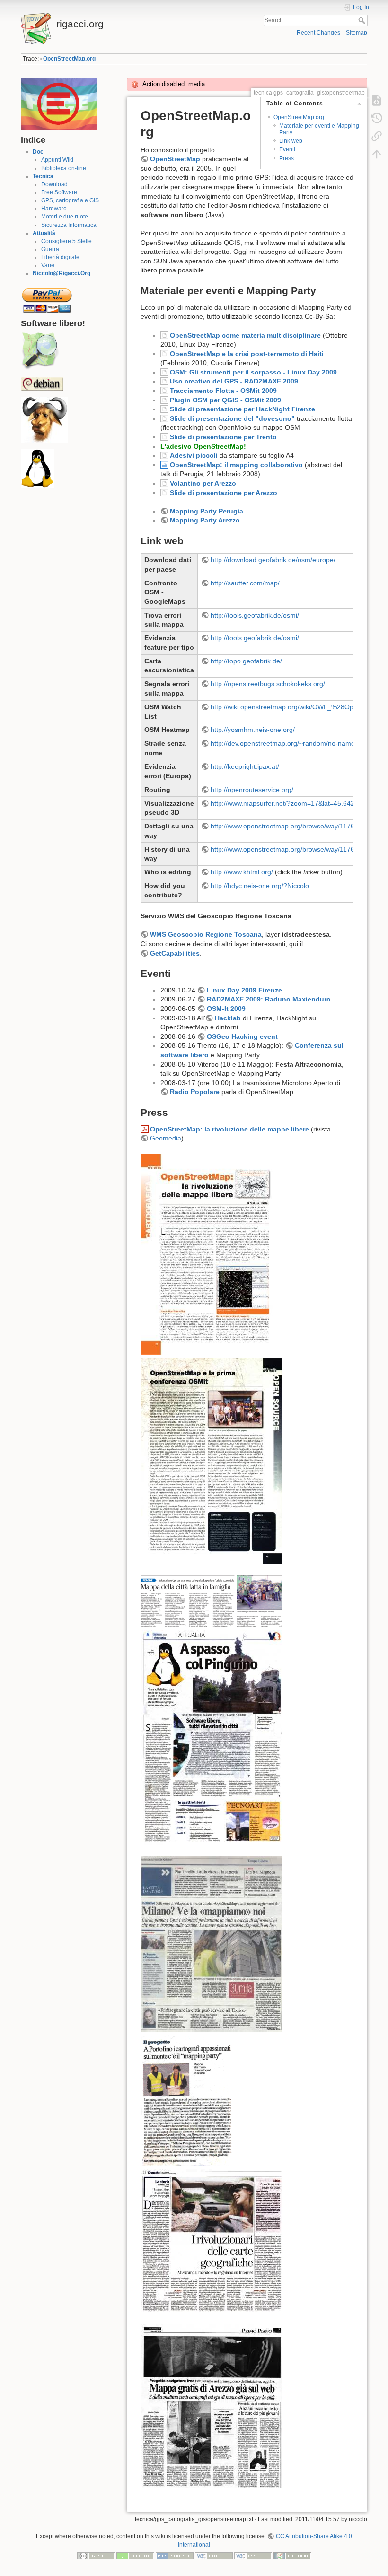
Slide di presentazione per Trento (223, 437)
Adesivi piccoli (194, 455)
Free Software (59, 192)
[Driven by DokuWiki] (292, 2556)
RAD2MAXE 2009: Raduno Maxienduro (269, 999)
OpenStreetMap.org (69, 59)
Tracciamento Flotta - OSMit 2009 (223, 391)
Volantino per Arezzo (203, 483)
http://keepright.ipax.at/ (245, 766)
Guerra (50, 249)
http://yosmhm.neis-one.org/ (253, 730)
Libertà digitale (60, 257)
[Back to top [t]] (377, 154)
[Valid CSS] (253, 2556)
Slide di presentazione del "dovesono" (232, 418)
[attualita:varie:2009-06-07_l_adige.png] (212, 1601)
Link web (291, 141)
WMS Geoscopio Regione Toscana (206, 934)
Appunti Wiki (57, 160)
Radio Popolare (195, 1092)
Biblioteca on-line (64, 168)
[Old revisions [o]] (377, 118)
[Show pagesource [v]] (377, 100)
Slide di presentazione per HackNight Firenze (242, 409)
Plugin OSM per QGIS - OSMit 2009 (225, 400)
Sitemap (357, 33)
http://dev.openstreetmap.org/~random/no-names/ (285, 743)
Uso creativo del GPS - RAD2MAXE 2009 (234, 381)
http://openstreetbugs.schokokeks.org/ (268, 684)
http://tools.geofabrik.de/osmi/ (255, 615)
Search (363, 20)
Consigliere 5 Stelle (66, 241)
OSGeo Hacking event (242, 1036)
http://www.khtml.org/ (242, 872)
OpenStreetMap (175, 159)
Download (54, 184)
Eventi (287, 149)
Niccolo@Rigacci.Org (62, 273)
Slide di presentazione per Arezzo (224, 493)
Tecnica (43, 176)
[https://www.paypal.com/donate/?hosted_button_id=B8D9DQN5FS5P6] (47, 297)
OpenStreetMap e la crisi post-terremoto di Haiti (247, 354)
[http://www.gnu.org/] (44, 420)
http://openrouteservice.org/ (252, 790)
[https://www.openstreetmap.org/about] (40, 351)
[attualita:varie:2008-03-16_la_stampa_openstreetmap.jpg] (212, 2240)
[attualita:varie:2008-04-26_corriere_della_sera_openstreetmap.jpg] (212, 1943)
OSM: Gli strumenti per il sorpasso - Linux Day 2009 (253, 372)
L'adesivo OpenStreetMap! (203, 446)
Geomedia (166, 1138)
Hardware (54, 209)
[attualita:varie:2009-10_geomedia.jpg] (212, 1460)
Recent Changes (318, 33)
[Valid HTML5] (214, 2556)
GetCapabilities (175, 953)
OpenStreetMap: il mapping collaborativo (236, 465)
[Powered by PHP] (175, 2556)
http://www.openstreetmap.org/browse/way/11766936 (290, 826)
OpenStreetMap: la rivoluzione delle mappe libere (229, 1129)
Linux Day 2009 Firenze (244, 990)
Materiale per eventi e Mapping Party (319, 129)
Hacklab (228, 1018)
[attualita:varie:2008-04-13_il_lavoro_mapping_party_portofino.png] (188, 2100)
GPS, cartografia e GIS (70, 200)
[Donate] (135, 2556)
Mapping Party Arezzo (205, 520)
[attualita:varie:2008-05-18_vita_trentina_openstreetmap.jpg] (212, 1736)
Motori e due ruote (65, 217)
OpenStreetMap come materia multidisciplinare (245, 335)
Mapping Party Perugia (207, 511)
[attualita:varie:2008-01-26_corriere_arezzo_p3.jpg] (212, 2405)
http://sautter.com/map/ (245, 583)
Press (287, 158)
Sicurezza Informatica (69, 225)
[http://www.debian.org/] (42, 383)
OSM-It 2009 (226, 1009)
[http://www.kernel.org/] (37, 469)
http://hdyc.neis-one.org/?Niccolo (260, 886)
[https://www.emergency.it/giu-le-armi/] (59, 104)
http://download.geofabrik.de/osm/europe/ (273, 560)
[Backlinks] (377, 136)
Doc (38, 152)
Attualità (44, 233)
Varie (48, 265)
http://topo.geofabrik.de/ (246, 661)
